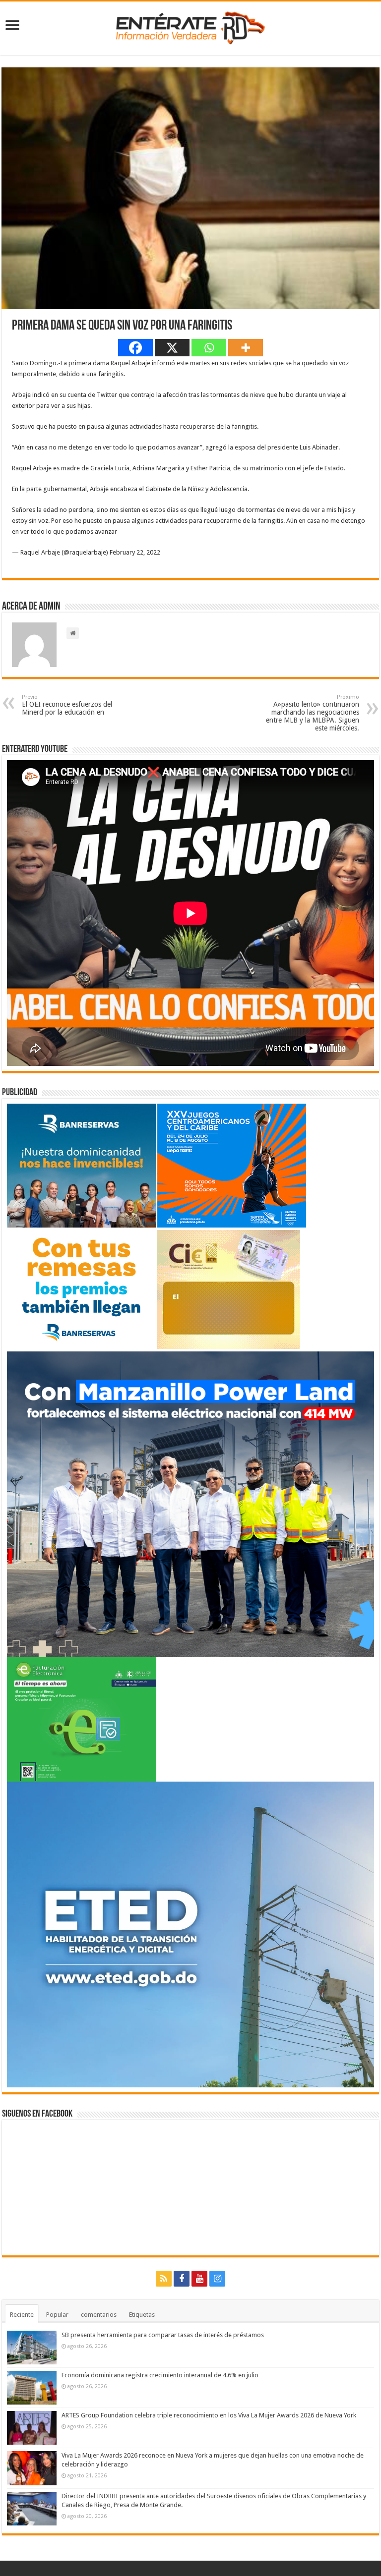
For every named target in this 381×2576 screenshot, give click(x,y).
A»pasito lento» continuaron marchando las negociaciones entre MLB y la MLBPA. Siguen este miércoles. (313, 713)
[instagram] (217, 2279)
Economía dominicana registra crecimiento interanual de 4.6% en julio (160, 2375)
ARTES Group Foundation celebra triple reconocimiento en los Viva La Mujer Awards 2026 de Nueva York (209, 2415)
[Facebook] (135, 348)
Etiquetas (142, 2315)
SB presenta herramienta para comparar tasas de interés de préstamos (163, 2335)
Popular (57, 2315)
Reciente (22, 2315)
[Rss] (164, 2279)
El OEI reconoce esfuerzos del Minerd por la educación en (67, 705)
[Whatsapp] (209, 348)
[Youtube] (199, 2279)
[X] (172, 348)
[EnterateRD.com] (190, 26)
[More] (246, 348)
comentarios (99, 2315)
